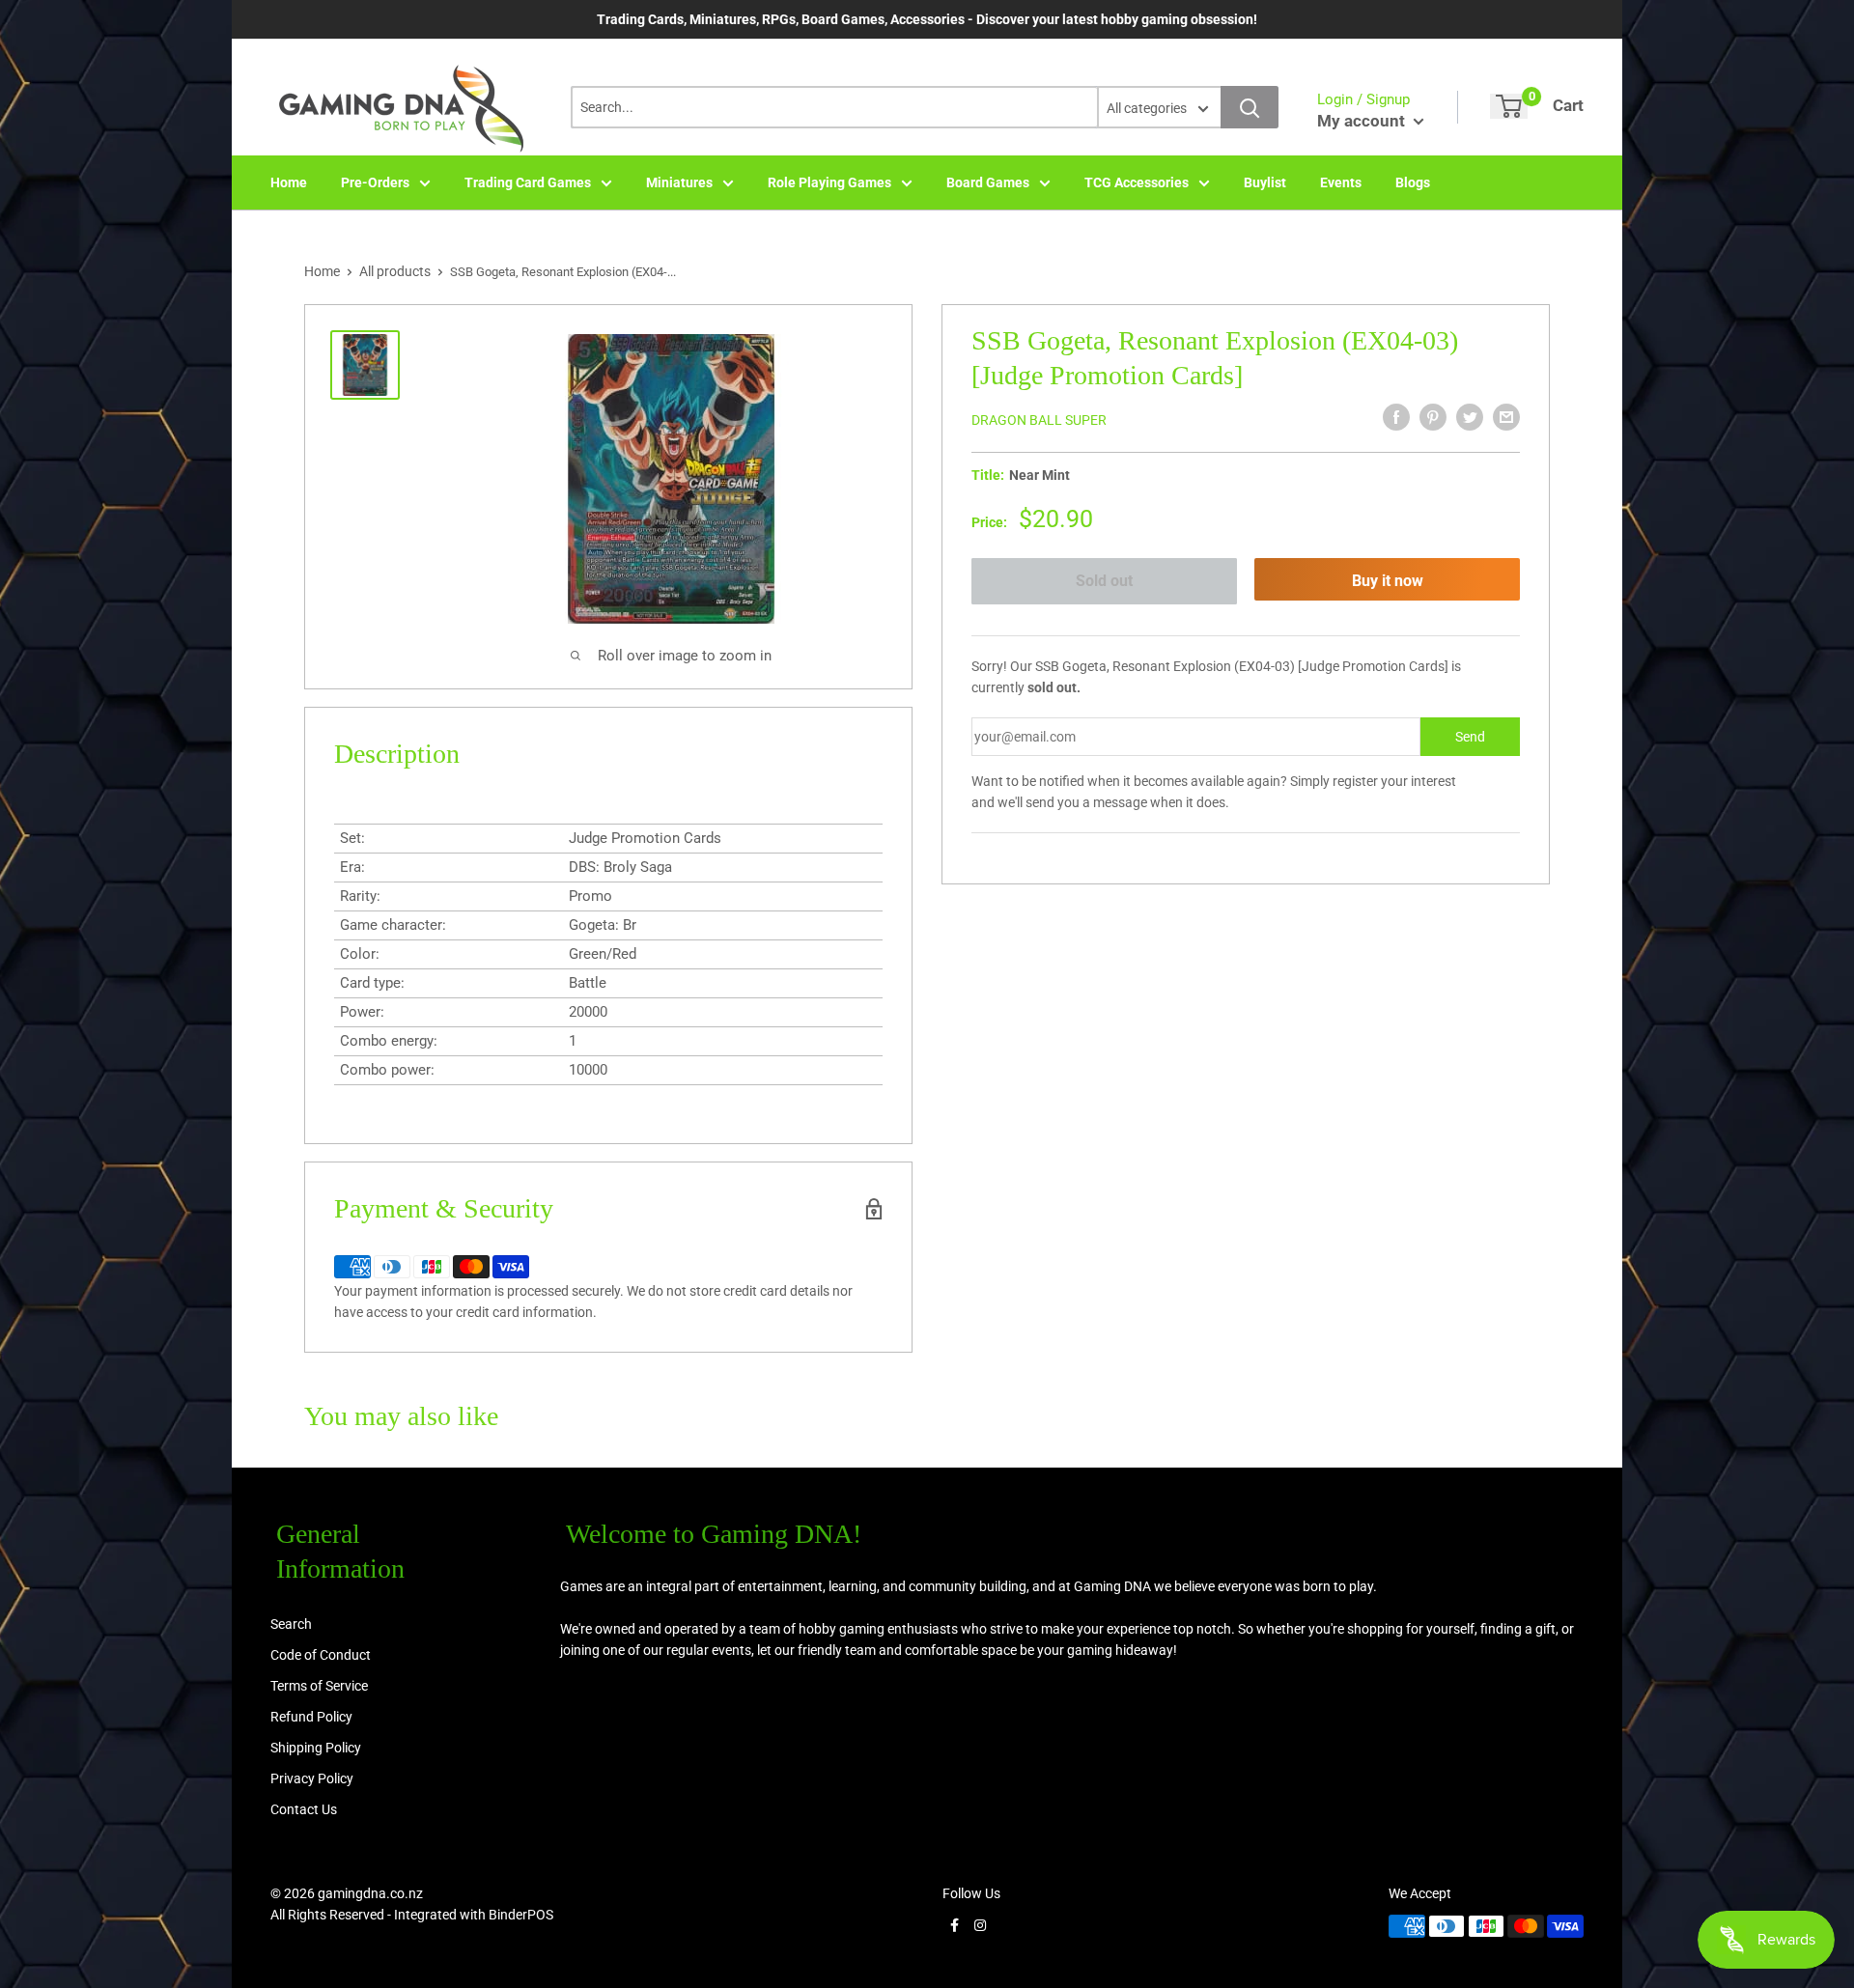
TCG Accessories (1137, 182)
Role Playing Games (829, 182)
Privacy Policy (312, 1778)
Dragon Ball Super (1039, 420)
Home (289, 182)
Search (291, 1624)
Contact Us (304, 1809)
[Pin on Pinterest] (1433, 417)
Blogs (1413, 182)
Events (1341, 182)
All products (395, 271)
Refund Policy (311, 1717)
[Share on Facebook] (1396, 417)
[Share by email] (1506, 417)
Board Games (988, 182)
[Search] (1250, 107)
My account (1363, 121)
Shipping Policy (316, 1748)
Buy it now (1388, 581)
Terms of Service (319, 1686)
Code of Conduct (321, 1655)
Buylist (1265, 182)
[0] (1509, 106)
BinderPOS (521, 1915)
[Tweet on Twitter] (1470, 417)
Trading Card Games (528, 182)
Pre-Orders (375, 182)
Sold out (1104, 581)
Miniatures (679, 182)
